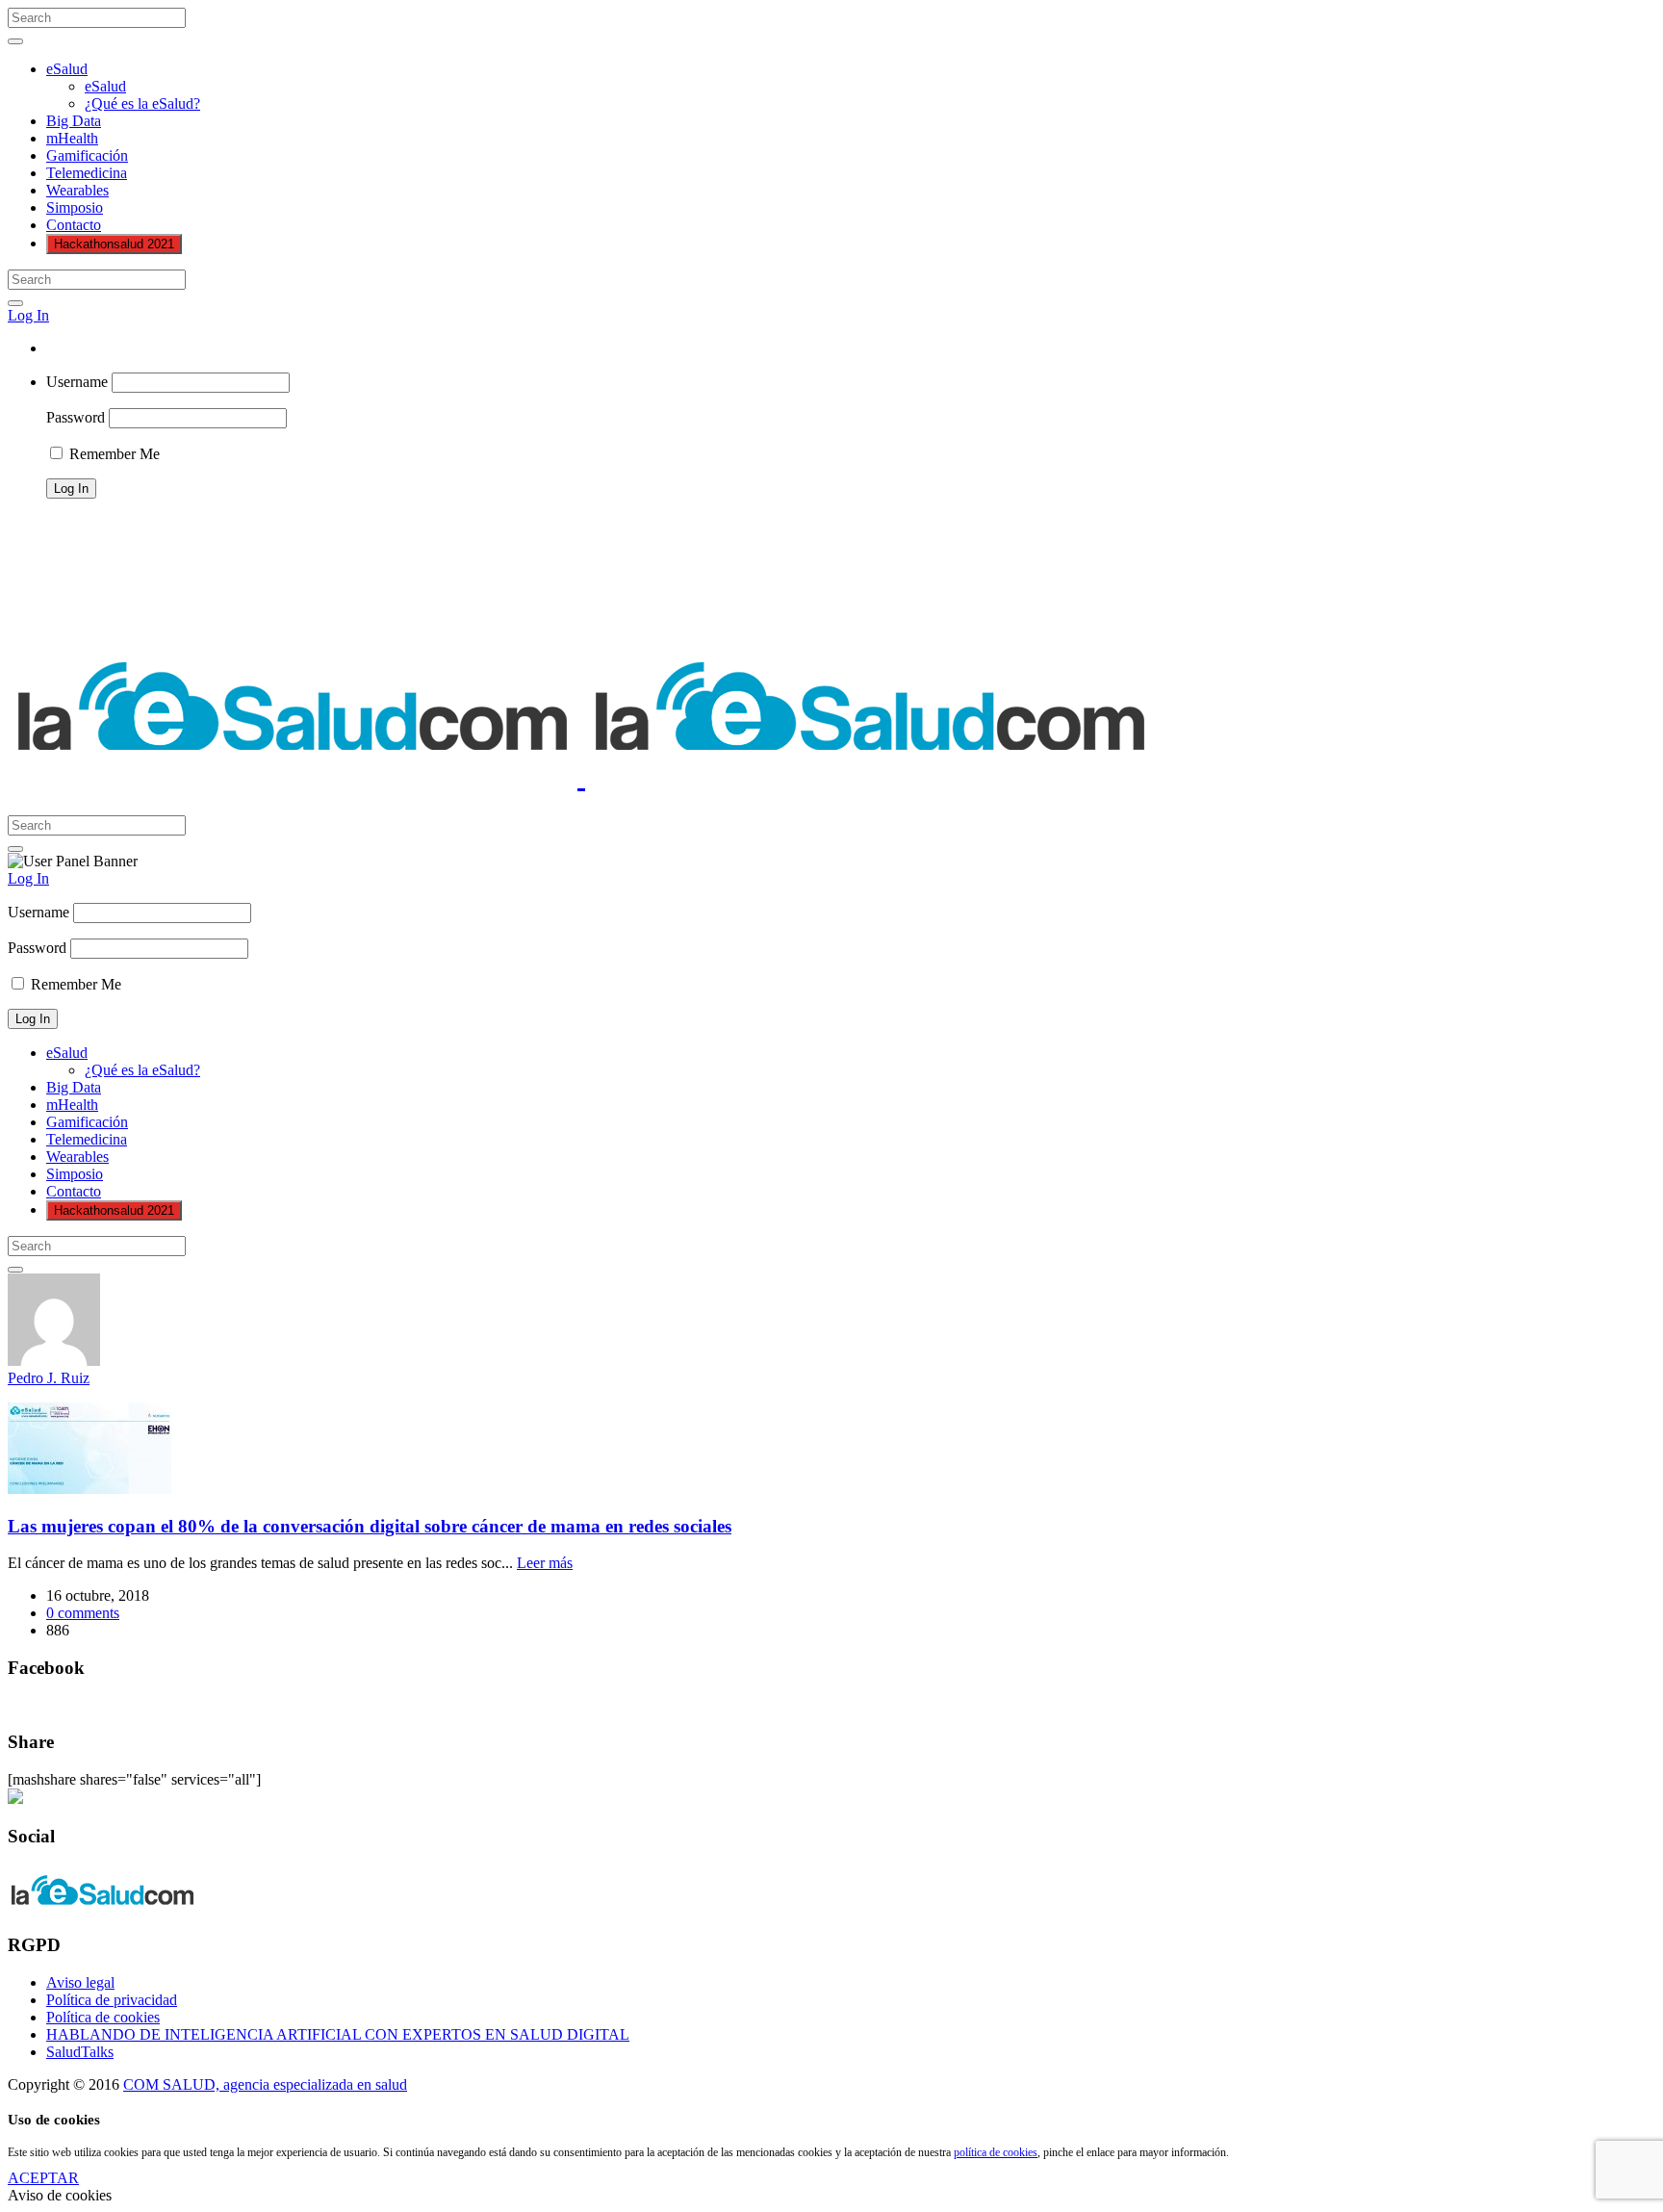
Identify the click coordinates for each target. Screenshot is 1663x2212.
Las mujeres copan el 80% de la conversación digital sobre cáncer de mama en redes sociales (370, 1526)
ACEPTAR (43, 2178)
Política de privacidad (112, 2000)
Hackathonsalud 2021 (114, 244)
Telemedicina (87, 173)
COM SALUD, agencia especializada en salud (265, 2084)
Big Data (74, 121)
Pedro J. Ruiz (49, 1378)
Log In (28, 315)
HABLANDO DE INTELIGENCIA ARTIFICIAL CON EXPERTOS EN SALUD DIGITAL (338, 2034)
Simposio (75, 207)
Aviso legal (80, 1982)
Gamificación (87, 155)
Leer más (545, 1563)
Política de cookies (103, 2017)
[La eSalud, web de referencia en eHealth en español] (581, 776)
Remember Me (113, 454)
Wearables (77, 190)
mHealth (72, 138)
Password (76, 417)
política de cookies (996, 2152)
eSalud (67, 69)
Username (77, 382)
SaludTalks (80, 2052)
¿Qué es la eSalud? (142, 103)
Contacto (74, 225)
